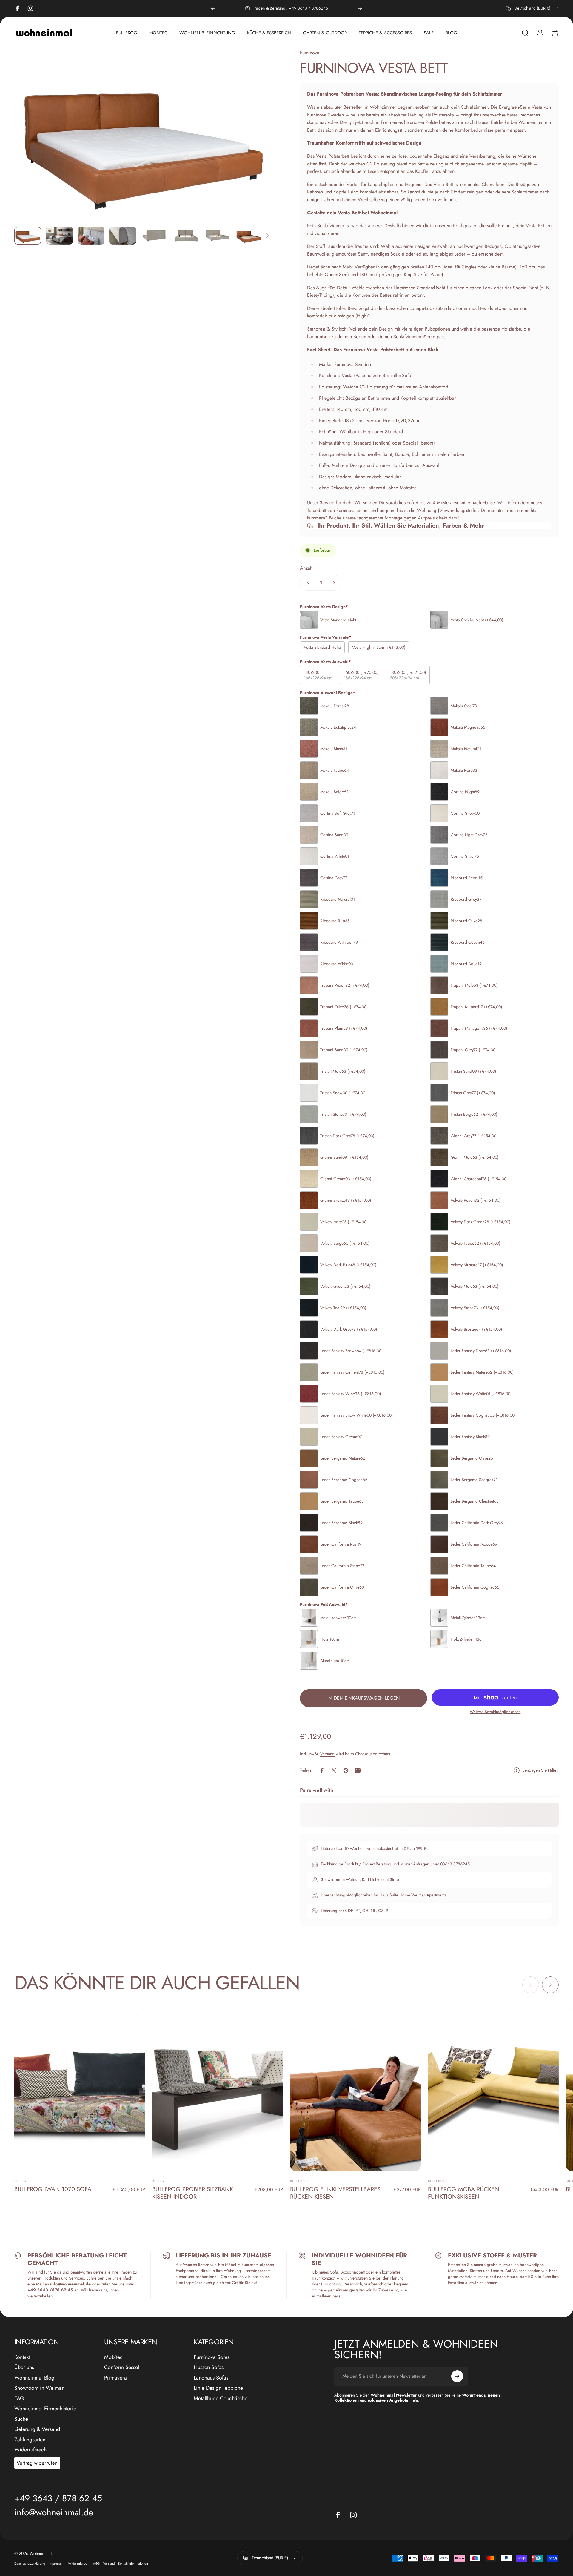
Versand (327, 1754)
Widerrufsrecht (31, 2450)
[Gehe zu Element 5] (154, 236)
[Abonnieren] (457, 2376)
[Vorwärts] (360, 8)
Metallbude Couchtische (221, 2399)
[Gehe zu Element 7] (218, 236)
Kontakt (22, 2357)
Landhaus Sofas (211, 2378)
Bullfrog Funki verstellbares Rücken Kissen (335, 2193)
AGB (96, 2563)
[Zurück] (213, 8)
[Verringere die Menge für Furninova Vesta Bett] (307, 583)
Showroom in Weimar (39, 2388)
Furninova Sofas (212, 2357)
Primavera (115, 2378)
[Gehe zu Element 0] (28, 236)
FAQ (19, 2399)
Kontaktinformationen (133, 2563)
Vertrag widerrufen (37, 2463)
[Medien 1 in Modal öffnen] (144, 135)
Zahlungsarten (30, 2440)
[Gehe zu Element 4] (123, 236)
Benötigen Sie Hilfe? (540, 1770)
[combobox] (532, 8)
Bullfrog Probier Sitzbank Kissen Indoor (193, 2193)
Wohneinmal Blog (34, 2378)
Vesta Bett (443, 184)
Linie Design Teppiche (218, 2388)
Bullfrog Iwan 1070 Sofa (53, 2189)
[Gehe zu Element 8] (249, 236)
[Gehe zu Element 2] (59, 236)
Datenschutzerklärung (30, 2563)
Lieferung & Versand (37, 2429)
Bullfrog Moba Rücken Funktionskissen (464, 2193)
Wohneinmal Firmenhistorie (45, 2409)
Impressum (57, 2563)
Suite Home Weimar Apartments (418, 1895)
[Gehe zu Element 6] (186, 236)
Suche (21, 2419)
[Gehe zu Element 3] (91, 236)
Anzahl (307, 568)
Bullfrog (24, 2181)
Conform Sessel (122, 2367)
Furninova (310, 53)
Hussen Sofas (209, 2367)
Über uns (24, 2367)
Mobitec (113, 2357)
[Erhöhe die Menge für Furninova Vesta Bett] (335, 583)
